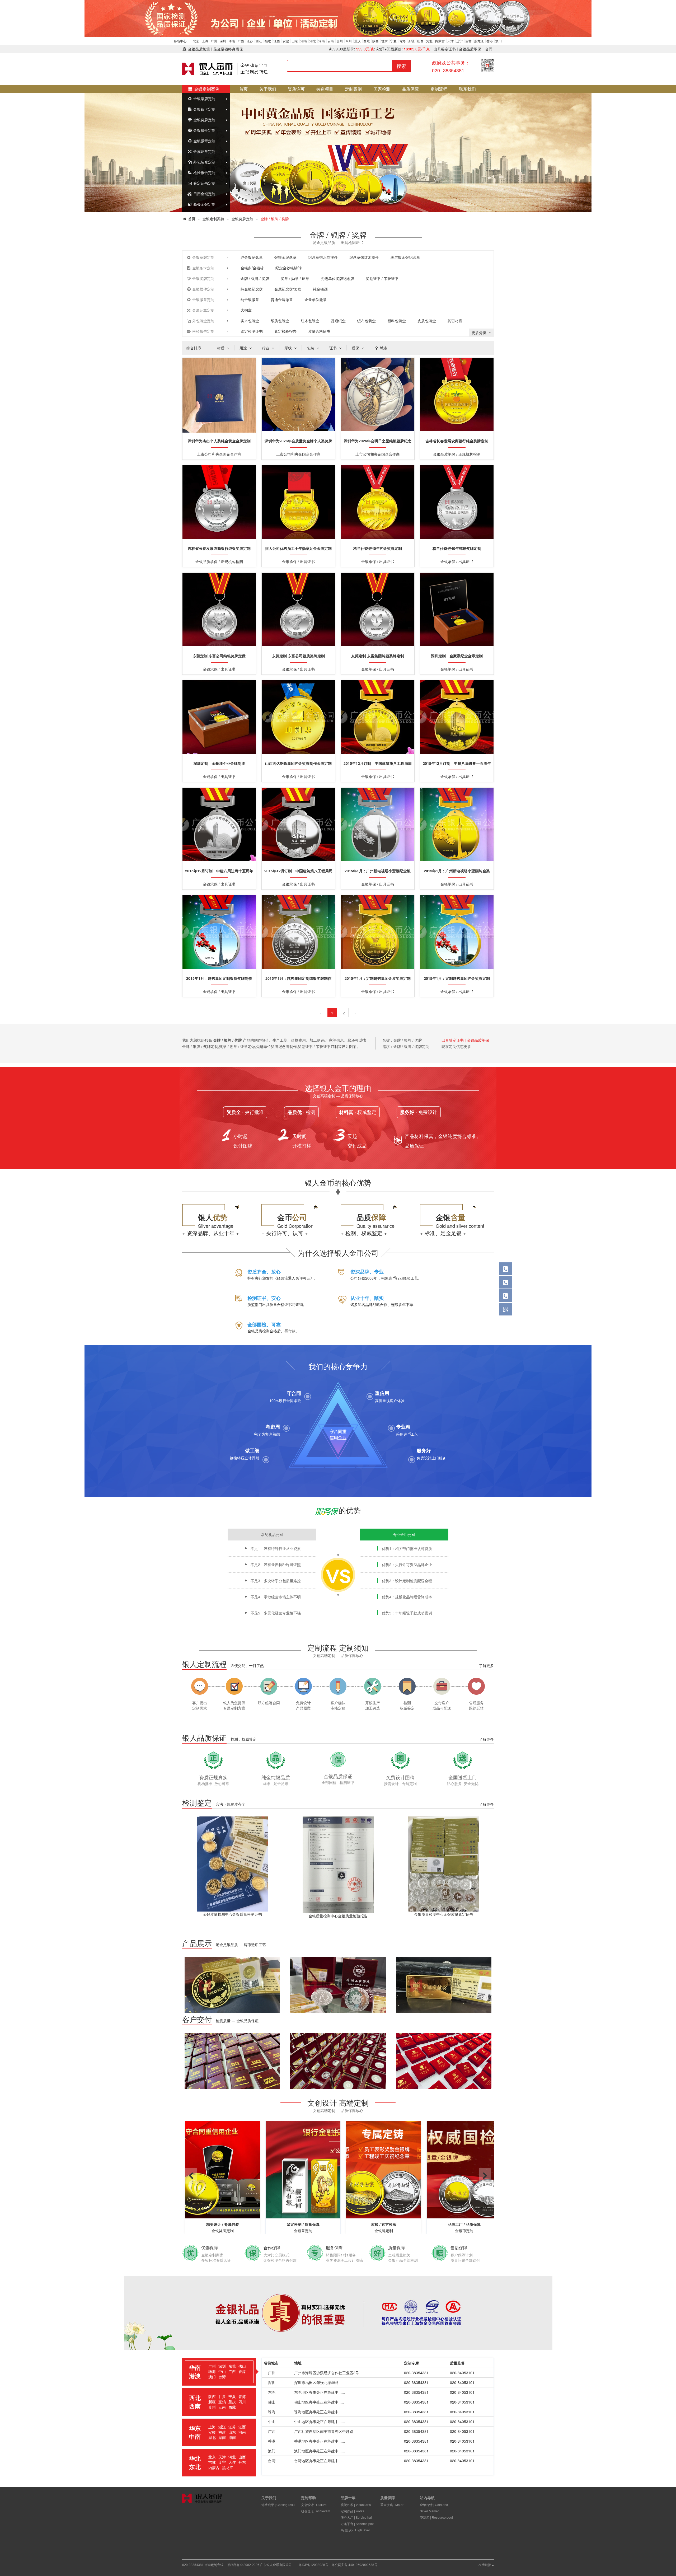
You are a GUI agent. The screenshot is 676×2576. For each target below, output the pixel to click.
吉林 (468, 41)
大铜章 (246, 310)
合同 (489, 49)
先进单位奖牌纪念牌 (337, 278)
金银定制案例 (206, 89)
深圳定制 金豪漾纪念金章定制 (457, 656)
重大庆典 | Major (392, 2505)
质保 (356, 348)
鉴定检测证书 (252, 331)
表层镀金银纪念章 (405, 257)
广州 (214, 41)
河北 (429, 41)
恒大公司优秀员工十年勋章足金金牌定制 (298, 548)
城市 (383, 348)
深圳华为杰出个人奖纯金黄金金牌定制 (219, 441)
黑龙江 (479, 41)
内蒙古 (440, 41)
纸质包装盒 (280, 321)
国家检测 (382, 89)
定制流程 (439, 89)
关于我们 (268, 89)
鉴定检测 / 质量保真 (223, 2224)
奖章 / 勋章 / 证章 (295, 278)
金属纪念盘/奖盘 (288, 289)
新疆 (411, 41)
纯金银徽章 (250, 299)
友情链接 (485, 2565)
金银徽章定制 (204, 141)
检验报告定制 (204, 172)
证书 (334, 348)
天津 (450, 41)
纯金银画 (320, 289)
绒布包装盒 (367, 321)
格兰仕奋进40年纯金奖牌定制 (378, 548)
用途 (244, 348)
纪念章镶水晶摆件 (323, 257)
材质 (221, 348)
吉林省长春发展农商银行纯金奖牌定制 (457, 441)
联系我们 (467, 89)
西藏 (367, 41)
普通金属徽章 (282, 299)
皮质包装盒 (427, 321)
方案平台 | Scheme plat (357, 2524)
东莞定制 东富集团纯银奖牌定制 (378, 656)
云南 (331, 41)
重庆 (358, 41)
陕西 (375, 41)
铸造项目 (325, 89)
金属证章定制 (204, 151)
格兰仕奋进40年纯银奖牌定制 (457, 548)
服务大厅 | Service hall (357, 2517)
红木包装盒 (310, 321)
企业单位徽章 (316, 299)
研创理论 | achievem (316, 2511)
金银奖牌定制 (204, 120)
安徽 (286, 41)
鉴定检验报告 (285, 331)
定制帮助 (308, 2498)
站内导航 (427, 2498)
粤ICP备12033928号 (313, 2565)
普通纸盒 (338, 321)
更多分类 (480, 332)
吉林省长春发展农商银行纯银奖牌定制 (219, 548)
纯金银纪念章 (252, 257)
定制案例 (353, 89)
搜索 (401, 66)
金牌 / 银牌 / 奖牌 (255, 278)
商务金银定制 (204, 204)
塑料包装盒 (397, 321)
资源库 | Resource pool (436, 2517)
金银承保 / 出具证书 (464, 2224)
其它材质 (455, 321)
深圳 (223, 41)
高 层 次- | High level (355, 2530)
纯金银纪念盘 (252, 289)
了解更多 (486, 1665)
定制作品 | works (352, 2511)
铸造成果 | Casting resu (278, 2505)
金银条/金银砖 (252, 268)
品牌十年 (348, 2498)
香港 (490, 41)
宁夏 (393, 41)
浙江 (259, 41)
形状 (289, 348)
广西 (241, 41)
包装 (311, 348)
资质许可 (296, 89)
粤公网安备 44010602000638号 (355, 2565)
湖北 (313, 41)
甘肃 (384, 41)
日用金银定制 (204, 194)
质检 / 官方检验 (303, 2224)
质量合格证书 (319, 331)
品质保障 (410, 89)
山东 (295, 41)
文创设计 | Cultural (314, 2505)
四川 (349, 41)
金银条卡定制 (204, 109)
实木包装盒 (250, 321)
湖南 (304, 41)
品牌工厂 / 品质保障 (384, 2224)
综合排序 (194, 348)
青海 (402, 41)
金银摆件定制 (204, 130)
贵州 (340, 41)
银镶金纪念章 (285, 257)
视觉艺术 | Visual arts (356, 2505)
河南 (322, 41)
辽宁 (459, 41)
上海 (205, 41)
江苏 (250, 41)
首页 (243, 89)
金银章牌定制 (204, 99)
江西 (277, 41)
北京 (196, 41)
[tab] (219, 2372)
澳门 (499, 41)
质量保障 (388, 2498)
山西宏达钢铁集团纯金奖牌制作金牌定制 (298, 763)
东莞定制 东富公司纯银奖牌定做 (219, 656)
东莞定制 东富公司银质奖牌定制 (298, 656)
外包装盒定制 (204, 162)
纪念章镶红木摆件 (364, 257)
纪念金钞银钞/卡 (289, 268)
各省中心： (182, 41)
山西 (420, 41)
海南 (232, 41)
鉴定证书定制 (204, 183)
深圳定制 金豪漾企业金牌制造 (219, 763)
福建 (268, 41)
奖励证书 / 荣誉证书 (382, 278)
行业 (266, 348)
